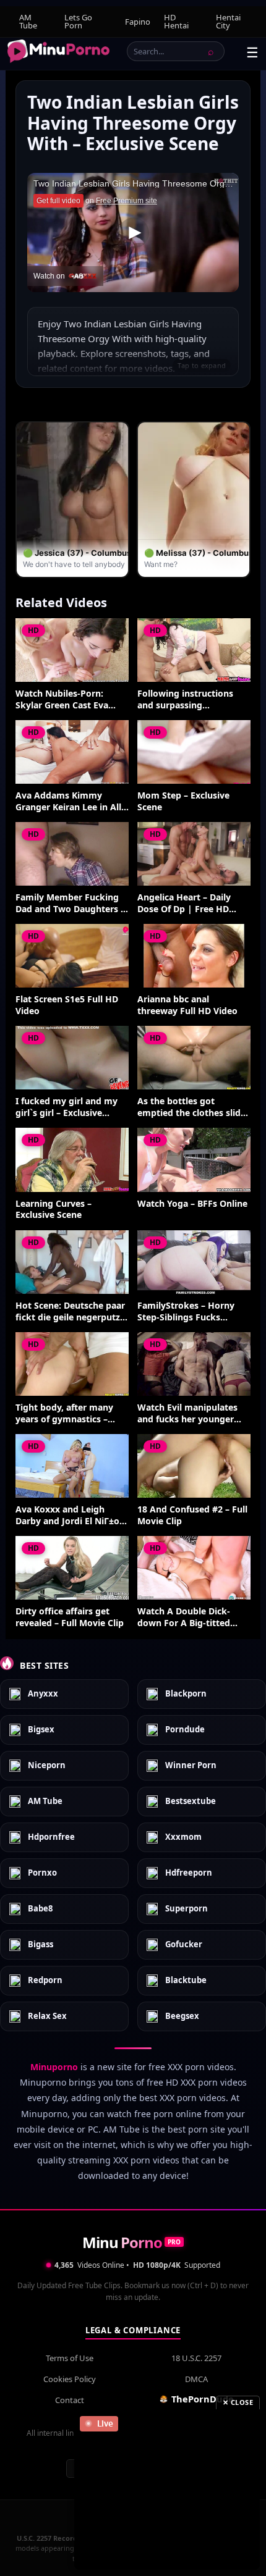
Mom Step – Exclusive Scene (183, 801)
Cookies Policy (70, 2379)
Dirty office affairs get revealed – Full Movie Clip (70, 1617)
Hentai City (228, 21)
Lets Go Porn (78, 21)
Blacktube (186, 1981)
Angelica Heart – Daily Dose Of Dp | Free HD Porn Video (184, 904)
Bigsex (41, 1730)
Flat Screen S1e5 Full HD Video (67, 1005)
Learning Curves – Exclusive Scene (54, 1210)
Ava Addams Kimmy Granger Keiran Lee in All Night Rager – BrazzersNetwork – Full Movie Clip (68, 802)
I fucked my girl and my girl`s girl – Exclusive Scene (66, 1107)
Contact (70, 2400)
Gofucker (184, 1945)
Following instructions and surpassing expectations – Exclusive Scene (189, 700)
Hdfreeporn (189, 1873)
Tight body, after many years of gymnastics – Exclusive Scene (64, 1414)
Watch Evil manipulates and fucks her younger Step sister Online (187, 1414)
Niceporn (47, 1766)
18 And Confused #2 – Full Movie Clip (192, 1515)
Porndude (185, 1730)
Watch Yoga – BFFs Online (192, 1204)
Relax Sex (47, 2016)
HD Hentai (176, 21)
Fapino (138, 22)
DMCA (196, 2379)
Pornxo (42, 1873)
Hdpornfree (51, 1837)
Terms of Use (70, 2358)
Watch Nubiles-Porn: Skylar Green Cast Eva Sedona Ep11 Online (62, 700)
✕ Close (238, 2402)
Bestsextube (191, 1802)
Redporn (45, 1981)
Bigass (41, 1945)
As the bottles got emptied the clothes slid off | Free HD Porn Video (190, 1107)
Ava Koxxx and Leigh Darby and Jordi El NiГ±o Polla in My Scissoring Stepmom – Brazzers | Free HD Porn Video (67, 1516)
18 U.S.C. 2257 (196, 2358)
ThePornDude (203, 2399)
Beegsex (182, 2016)
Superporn (187, 1909)
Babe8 (40, 1909)
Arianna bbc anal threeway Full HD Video (187, 1005)
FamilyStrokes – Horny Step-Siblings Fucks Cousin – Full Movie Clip (188, 1312)
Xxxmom (183, 1837)
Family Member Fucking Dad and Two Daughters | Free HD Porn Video (71, 904)
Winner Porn (191, 1766)
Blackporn (186, 1694)
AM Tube (28, 21)
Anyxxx (43, 1694)
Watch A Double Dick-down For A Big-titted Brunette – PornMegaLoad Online (193, 1617)
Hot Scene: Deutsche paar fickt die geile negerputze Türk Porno (70, 1312)
